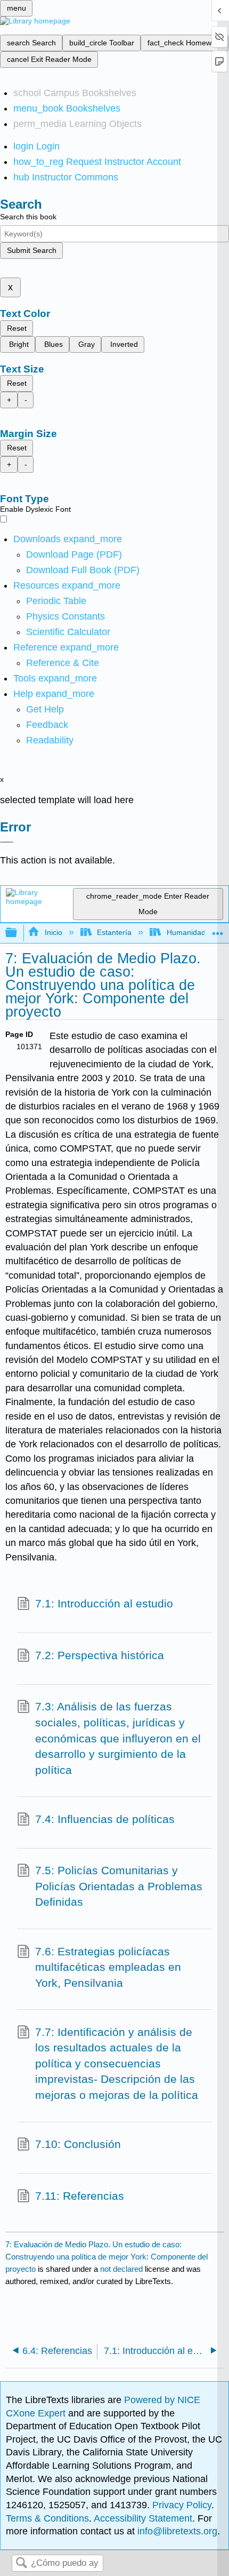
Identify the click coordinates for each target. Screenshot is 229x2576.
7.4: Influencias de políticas (105, 1819)
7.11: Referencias (80, 2196)
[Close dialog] (7, 842)
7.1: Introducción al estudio (104, 1603)
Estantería (114, 932)
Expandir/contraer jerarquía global (18, 933)
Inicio (53, 932)
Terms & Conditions (47, 2518)
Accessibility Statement (143, 2518)
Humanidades (190, 932)
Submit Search (32, 250)
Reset (17, 328)
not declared (122, 2269)
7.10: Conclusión (78, 2144)
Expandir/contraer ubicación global (218, 930)
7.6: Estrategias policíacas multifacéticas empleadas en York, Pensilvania (108, 1967)
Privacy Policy (182, 2505)
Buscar (21, 2563)
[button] (47, 725)
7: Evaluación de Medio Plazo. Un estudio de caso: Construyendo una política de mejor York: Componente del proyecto (107, 2257)
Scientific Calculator (68, 632)
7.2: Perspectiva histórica (100, 1655)
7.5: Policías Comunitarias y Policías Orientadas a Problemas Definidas (119, 1886)
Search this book (28, 217)
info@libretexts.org (176, 2531)
